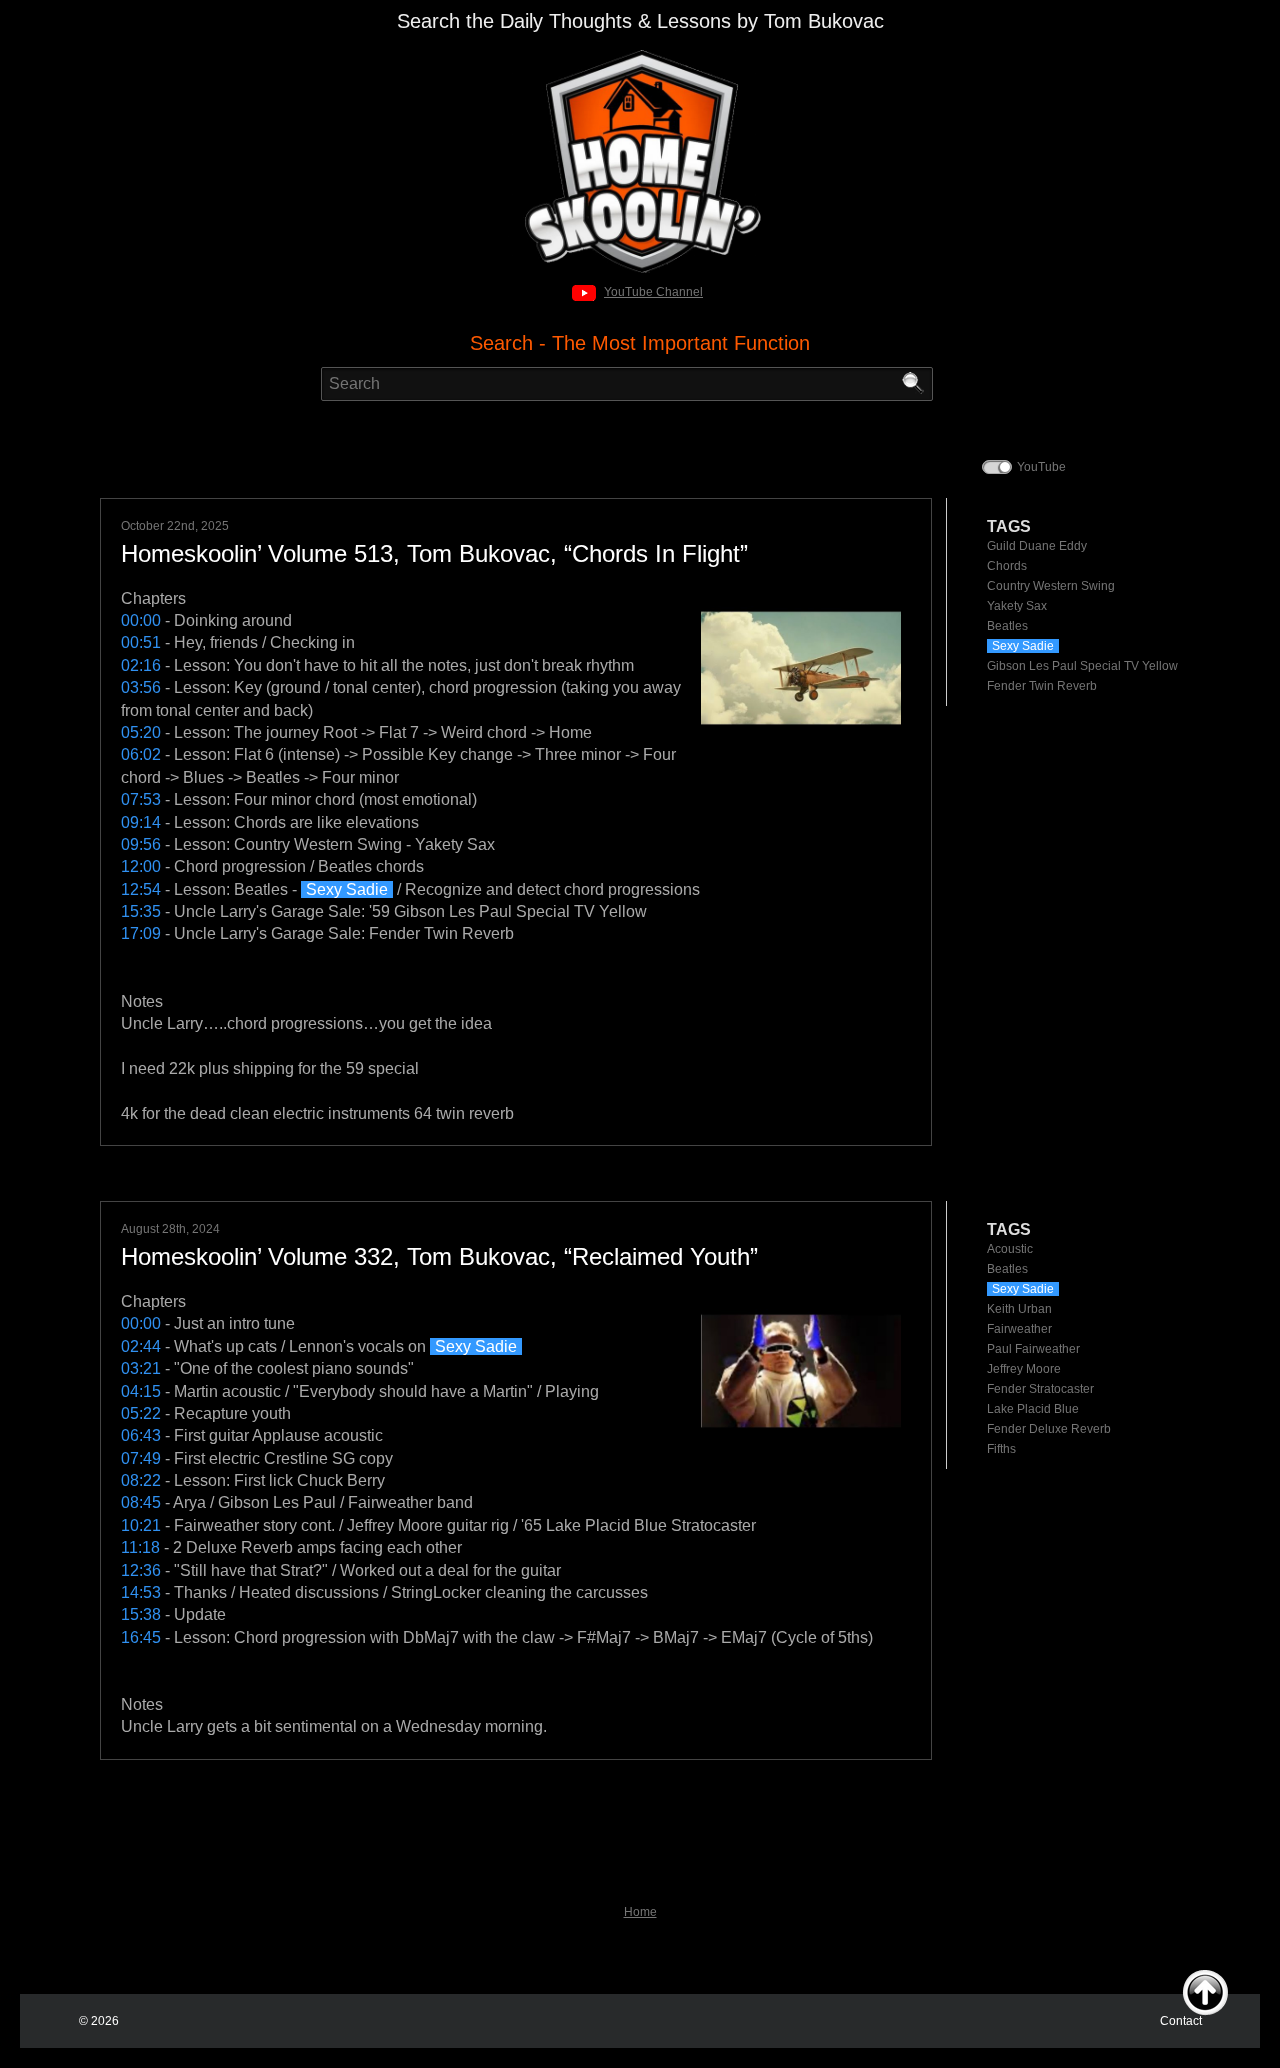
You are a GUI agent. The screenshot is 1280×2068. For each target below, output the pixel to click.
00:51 (141, 642)
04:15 (141, 1391)
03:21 (141, 1368)
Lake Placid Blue (1033, 1409)
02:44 (141, 1346)
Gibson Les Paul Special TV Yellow (1082, 666)
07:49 (141, 1458)
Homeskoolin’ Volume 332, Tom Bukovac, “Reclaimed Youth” (439, 1256)
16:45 (141, 1637)
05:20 (141, 732)
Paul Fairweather (1033, 1349)
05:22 (141, 1413)
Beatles (1007, 626)
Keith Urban (1019, 1309)
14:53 (141, 1592)
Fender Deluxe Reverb (1049, 1429)
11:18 (140, 1547)
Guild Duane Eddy (1037, 546)
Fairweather (1019, 1329)
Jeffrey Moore (1024, 1369)
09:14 (141, 822)
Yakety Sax (1017, 606)
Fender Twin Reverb (1042, 686)
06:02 (141, 754)
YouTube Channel (653, 292)
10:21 (141, 1525)
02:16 (141, 665)
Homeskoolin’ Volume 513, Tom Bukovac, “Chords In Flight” (434, 553)
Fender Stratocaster (1040, 1389)
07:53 (141, 799)
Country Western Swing (1051, 586)
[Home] (640, 55)
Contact (1181, 2021)
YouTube (1041, 467)
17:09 (141, 933)
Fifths (1001, 1449)
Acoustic (1010, 1249)
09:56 (141, 844)
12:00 (141, 866)
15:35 (141, 911)
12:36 (141, 1570)
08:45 (141, 1502)
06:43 (141, 1435)
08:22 (141, 1480)
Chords (1007, 566)
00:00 (141, 620)
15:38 (141, 1614)
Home (640, 1912)
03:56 (141, 687)
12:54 (141, 889)
